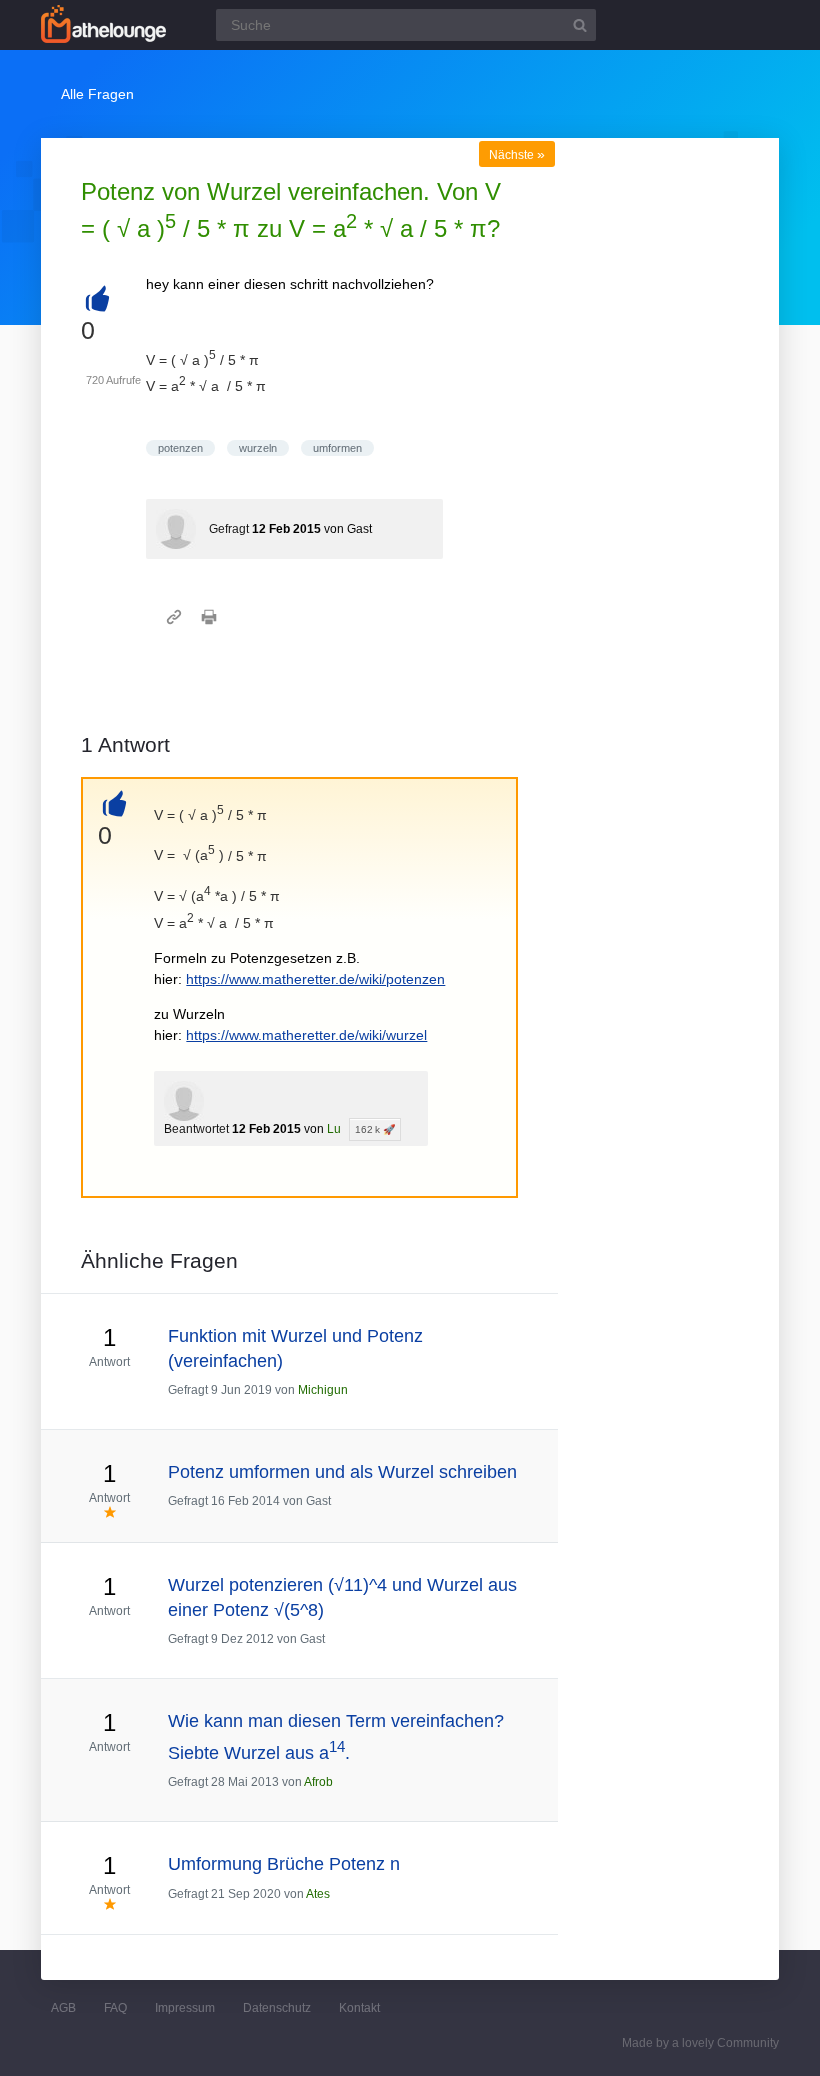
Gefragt (229, 529)
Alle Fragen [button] (97, 94)
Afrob (318, 1782)
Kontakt (359, 2008)
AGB (63, 2008)
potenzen (180, 448)
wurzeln (258, 448)
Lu (334, 1129)
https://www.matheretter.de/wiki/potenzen (315, 979)
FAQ (115, 2008)
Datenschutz (277, 2008)
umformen (337, 448)
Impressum (185, 2008)
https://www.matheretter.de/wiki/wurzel (306, 1035)
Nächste (517, 155)
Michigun (323, 1390)
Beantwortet (196, 1129)
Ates (318, 1894)
